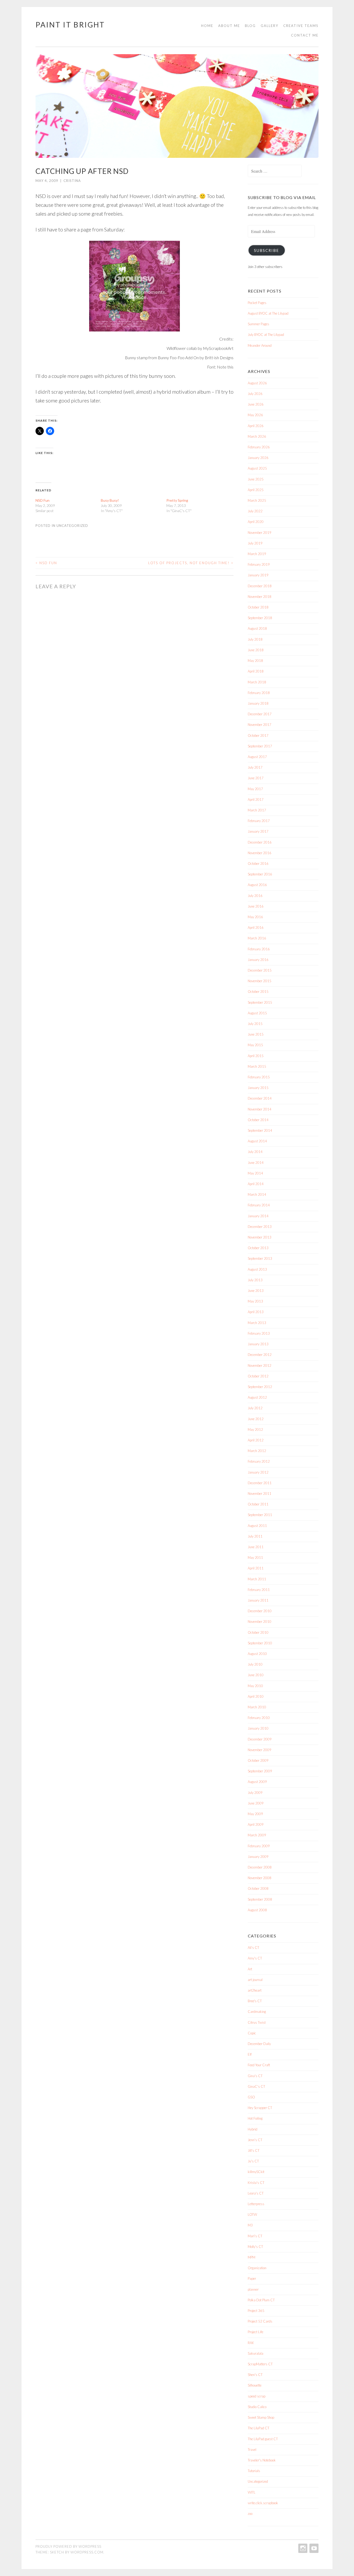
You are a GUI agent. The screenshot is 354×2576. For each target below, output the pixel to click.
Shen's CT (255, 2375)
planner (253, 2289)
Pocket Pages (257, 303)
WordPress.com (87, 2552)
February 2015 (259, 1077)
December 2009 (260, 1739)
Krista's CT (256, 2183)
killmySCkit (256, 2172)
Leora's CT (256, 2193)
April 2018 (256, 671)
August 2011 (257, 1526)
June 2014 (256, 1163)
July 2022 (255, 511)
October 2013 (258, 1248)
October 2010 (258, 1632)
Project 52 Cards (260, 2321)
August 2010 (257, 1654)
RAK (251, 2343)
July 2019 (255, 543)
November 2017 (260, 725)
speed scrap (257, 2396)
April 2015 (256, 1056)
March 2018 (257, 682)
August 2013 (257, 1269)
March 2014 (257, 1194)
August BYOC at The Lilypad (268, 313)
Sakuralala (256, 2353)
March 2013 (257, 1323)
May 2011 (255, 1558)
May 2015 (255, 1045)
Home (207, 26)
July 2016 (255, 896)
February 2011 (259, 1590)
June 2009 (256, 1803)
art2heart (255, 1990)
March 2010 (257, 1707)
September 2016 (260, 874)
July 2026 (255, 394)
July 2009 (255, 1793)
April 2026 (256, 426)
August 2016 (257, 885)
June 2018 (256, 650)
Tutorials (254, 2471)
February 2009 (259, 1846)
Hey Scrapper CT (260, 2108)
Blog (250, 26)
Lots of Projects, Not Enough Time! (191, 563)
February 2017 (259, 821)
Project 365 (256, 2311)
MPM (252, 2257)
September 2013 (260, 1258)
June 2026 (256, 404)
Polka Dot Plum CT (261, 2300)
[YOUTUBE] (313, 2548)
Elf (250, 2054)
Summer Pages (259, 324)
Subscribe (267, 250)
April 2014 (256, 1184)
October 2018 (258, 607)
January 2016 (258, 960)
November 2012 (260, 1365)
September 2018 (260, 618)
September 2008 (260, 1899)
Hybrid (253, 2129)
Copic (252, 2033)
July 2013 (255, 1280)
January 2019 (258, 575)
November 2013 (260, 1237)
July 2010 (255, 1664)
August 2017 (257, 757)
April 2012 (256, 1440)
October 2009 (258, 1760)
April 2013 (256, 1312)
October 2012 (258, 1376)
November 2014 (260, 1109)
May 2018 (255, 661)
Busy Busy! (110, 500)
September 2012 (260, 1387)
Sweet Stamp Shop (261, 2417)
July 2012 (255, 1408)
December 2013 (260, 1227)
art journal (255, 1980)
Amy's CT (255, 1958)
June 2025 (256, 479)
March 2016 (257, 938)
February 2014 (259, 1205)
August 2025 (257, 468)
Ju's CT (253, 2161)
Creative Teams (301, 26)
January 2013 (258, 1344)
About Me (229, 26)
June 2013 (256, 1291)
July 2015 (255, 1024)
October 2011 (258, 1504)
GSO (251, 2097)
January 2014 (258, 1216)
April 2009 (256, 1824)
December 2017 (260, 714)
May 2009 (255, 1814)
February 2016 (259, 949)
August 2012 (257, 1397)
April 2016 (256, 928)
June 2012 (256, 1419)
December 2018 (260, 586)
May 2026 (255, 415)
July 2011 (255, 1536)
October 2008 (258, 1888)
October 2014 (258, 1120)
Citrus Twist (257, 2022)
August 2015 (257, 1013)
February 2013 (259, 1333)
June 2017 (256, 778)
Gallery (270, 26)
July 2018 (255, 639)
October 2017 (258, 735)
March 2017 (257, 810)
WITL (252, 2492)
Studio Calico (257, 2407)
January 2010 (258, 1728)
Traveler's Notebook (262, 2460)
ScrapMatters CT (260, 2364)
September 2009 (260, 1771)
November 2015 (260, 981)
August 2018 (257, 628)
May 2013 (255, 1301)
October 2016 (258, 864)
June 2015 (256, 1034)
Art (250, 1969)
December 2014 (260, 1098)
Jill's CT (254, 2150)
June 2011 (256, 1547)
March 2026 (257, 436)
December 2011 (260, 1483)
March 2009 (257, 1835)
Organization (257, 2268)
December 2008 (260, 1867)
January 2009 (258, 1857)
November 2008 (260, 1878)
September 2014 (260, 1130)
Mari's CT (255, 2236)
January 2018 (258, 703)
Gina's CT (255, 2076)
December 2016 (260, 842)
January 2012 (258, 1472)
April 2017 (256, 799)
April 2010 (256, 1696)
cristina (72, 181)
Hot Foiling (255, 2118)
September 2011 (260, 1515)
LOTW (252, 2214)
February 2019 (259, 564)
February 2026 (259, 447)
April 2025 (256, 490)
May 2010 (255, 1686)
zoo (250, 2514)
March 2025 (257, 500)
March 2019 (257, 554)
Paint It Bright (70, 25)
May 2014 (255, 1173)
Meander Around (260, 345)
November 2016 (260, 853)
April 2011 (256, 1568)
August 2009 (257, 1782)
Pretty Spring (177, 500)
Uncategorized (72, 526)
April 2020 (256, 522)
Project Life (256, 2332)
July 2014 (255, 1152)
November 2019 (260, 533)
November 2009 (260, 1750)
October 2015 (258, 992)
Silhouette (255, 2385)
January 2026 (258, 458)
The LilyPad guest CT (263, 2439)
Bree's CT (255, 2001)
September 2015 (260, 1002)
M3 (250, 2225)
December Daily (259, 2044)
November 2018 (260, 597)
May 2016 (255, 917)
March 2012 (257, 1451)
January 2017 (258, 831)
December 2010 (260, 1611)
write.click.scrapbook (263, 2503)
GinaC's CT (256, 2086)
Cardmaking (257, 2012)
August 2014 (257, 1141)
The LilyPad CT (259, 2428)
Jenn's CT (255, 2140)
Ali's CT (253, 1948)
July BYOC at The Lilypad (266, 335)
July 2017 (255, 767)
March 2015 (257, 1066)
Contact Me (305, 35)
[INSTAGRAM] (302, 2548)
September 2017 (260, 746)
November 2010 (260, 1622)
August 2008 (257, 1910)
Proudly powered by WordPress (68, 2546)
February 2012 (259, 1461)
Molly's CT (255, 2247)
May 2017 (255, 789)
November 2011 (260, 1494)
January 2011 (258, 1600)
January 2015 (258, 1088)
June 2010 (256, 1675)
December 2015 (260, 970)
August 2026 (257, 383)
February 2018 (259, 693)
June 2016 (256, 906)
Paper (252, 2278)
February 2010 (259, 1718)
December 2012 (260, 1355)
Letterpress (256, 2204)
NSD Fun (43, 500)
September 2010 (260, 1643)
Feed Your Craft (259, 2065)
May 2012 (255, 1429)
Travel (252, 2450)
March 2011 (257, 1579)
